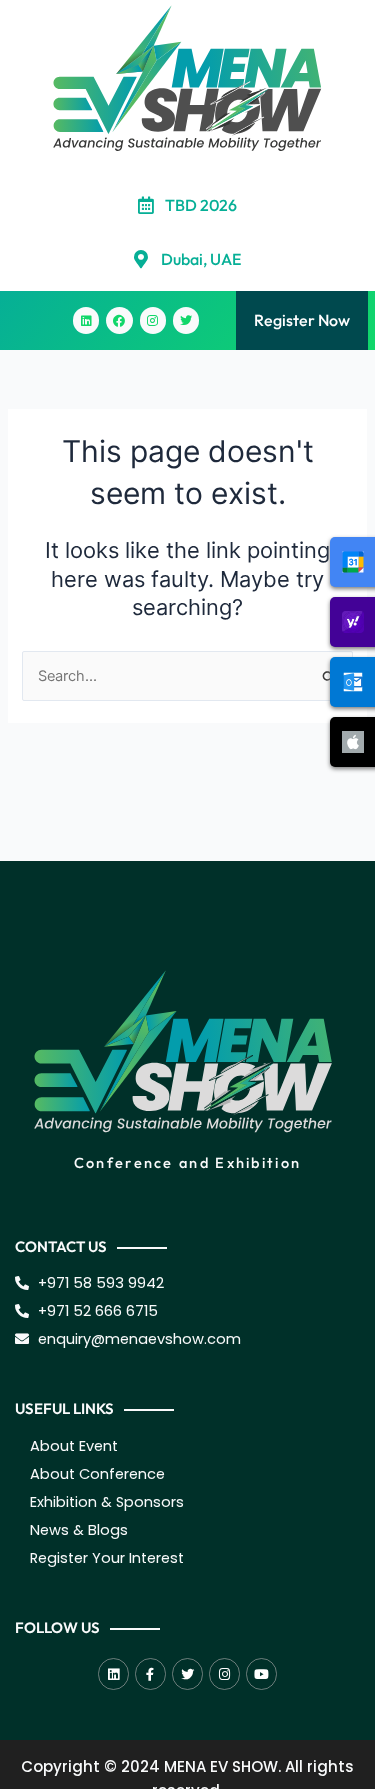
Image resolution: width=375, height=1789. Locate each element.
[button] (24, 321)
